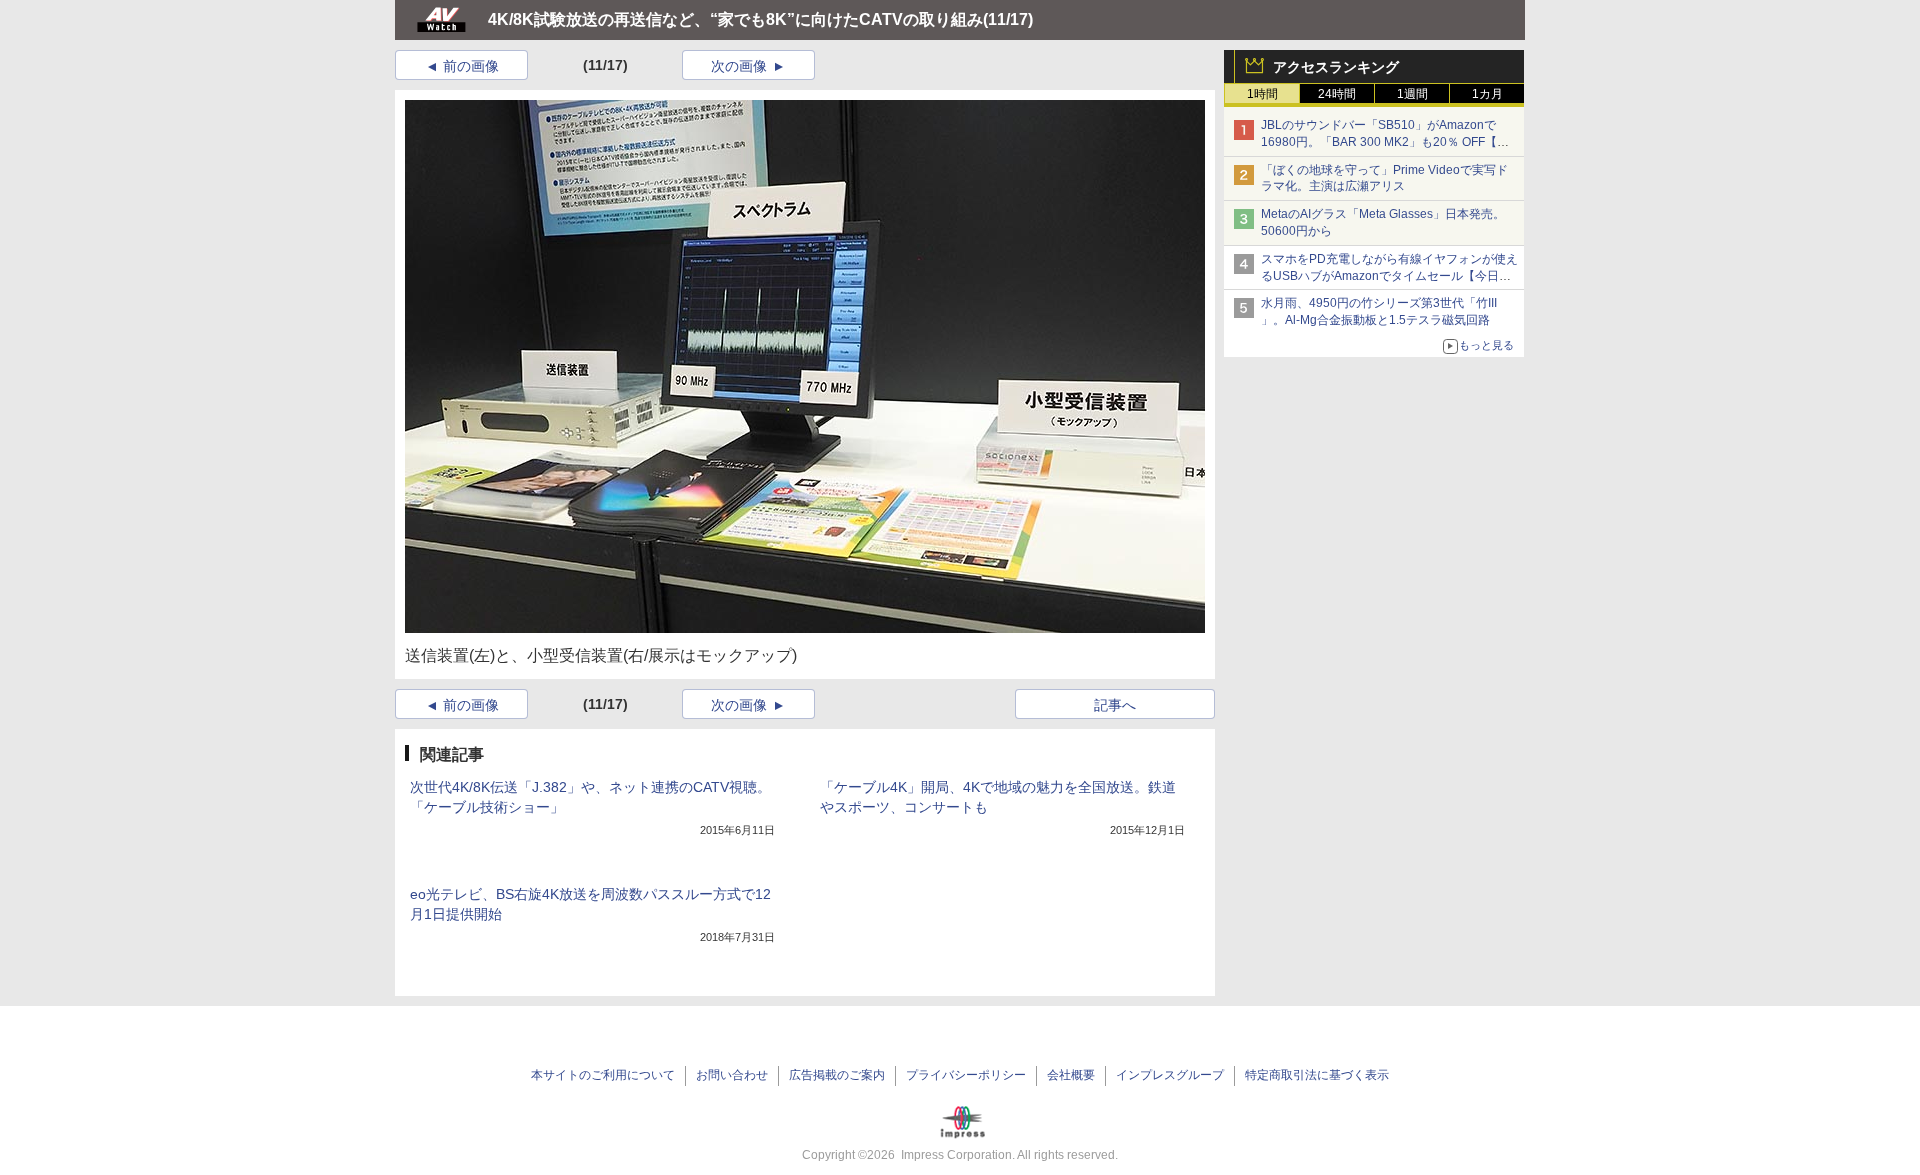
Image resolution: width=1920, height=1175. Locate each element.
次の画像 (739, 66)
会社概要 (1071, 1075)
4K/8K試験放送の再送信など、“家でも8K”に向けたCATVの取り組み (735, 19)
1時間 (1262, 94)
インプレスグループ (1170, 1075)
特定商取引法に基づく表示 (1317, 1075)
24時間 (1337, 94)
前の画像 (471, 66)
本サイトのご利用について (603, 1075)
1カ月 (1487, 94)
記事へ (1115, 705)
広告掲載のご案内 (837, 1075)
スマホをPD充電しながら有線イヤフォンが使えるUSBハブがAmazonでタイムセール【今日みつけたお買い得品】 (1389, 276)
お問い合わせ (732, 1075)
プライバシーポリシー (966, 1075)
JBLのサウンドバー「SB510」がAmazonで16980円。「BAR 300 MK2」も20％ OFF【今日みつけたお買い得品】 (1385, 142)
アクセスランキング (1336, 67)
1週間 (1412, 94)
